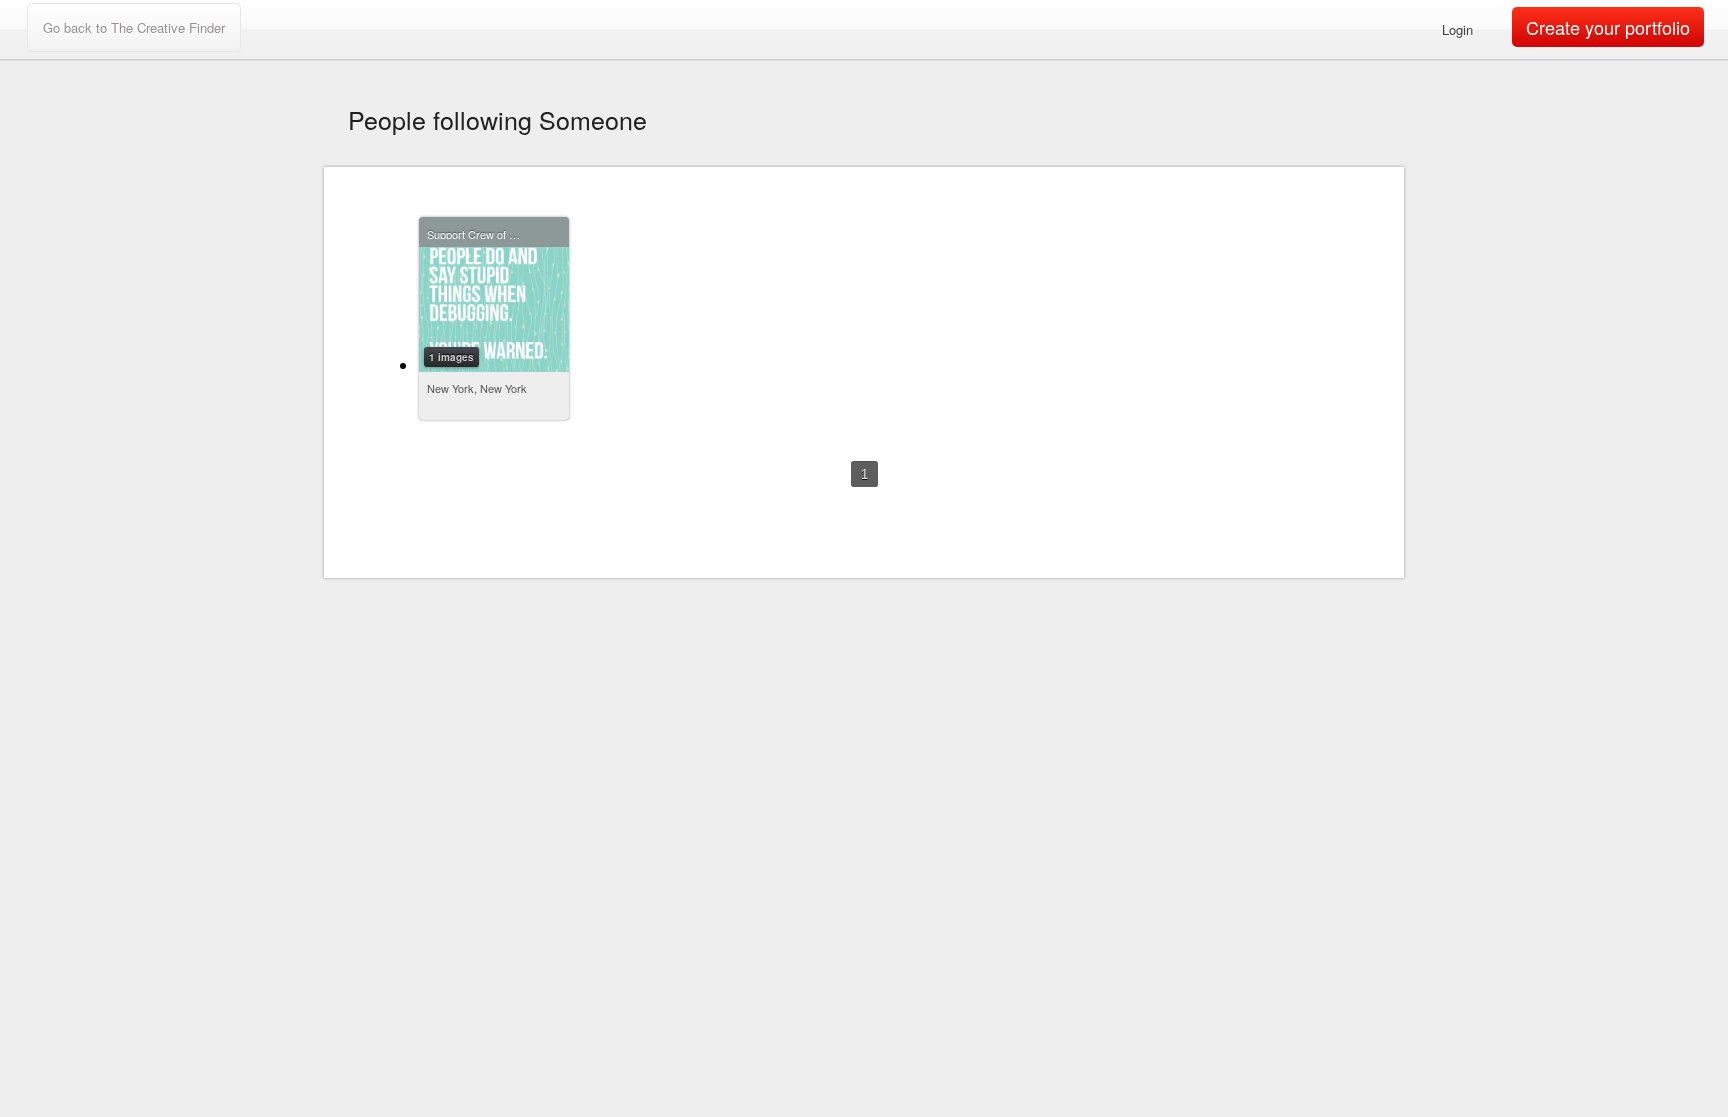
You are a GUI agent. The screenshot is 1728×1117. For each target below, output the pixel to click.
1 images (451, 357)
